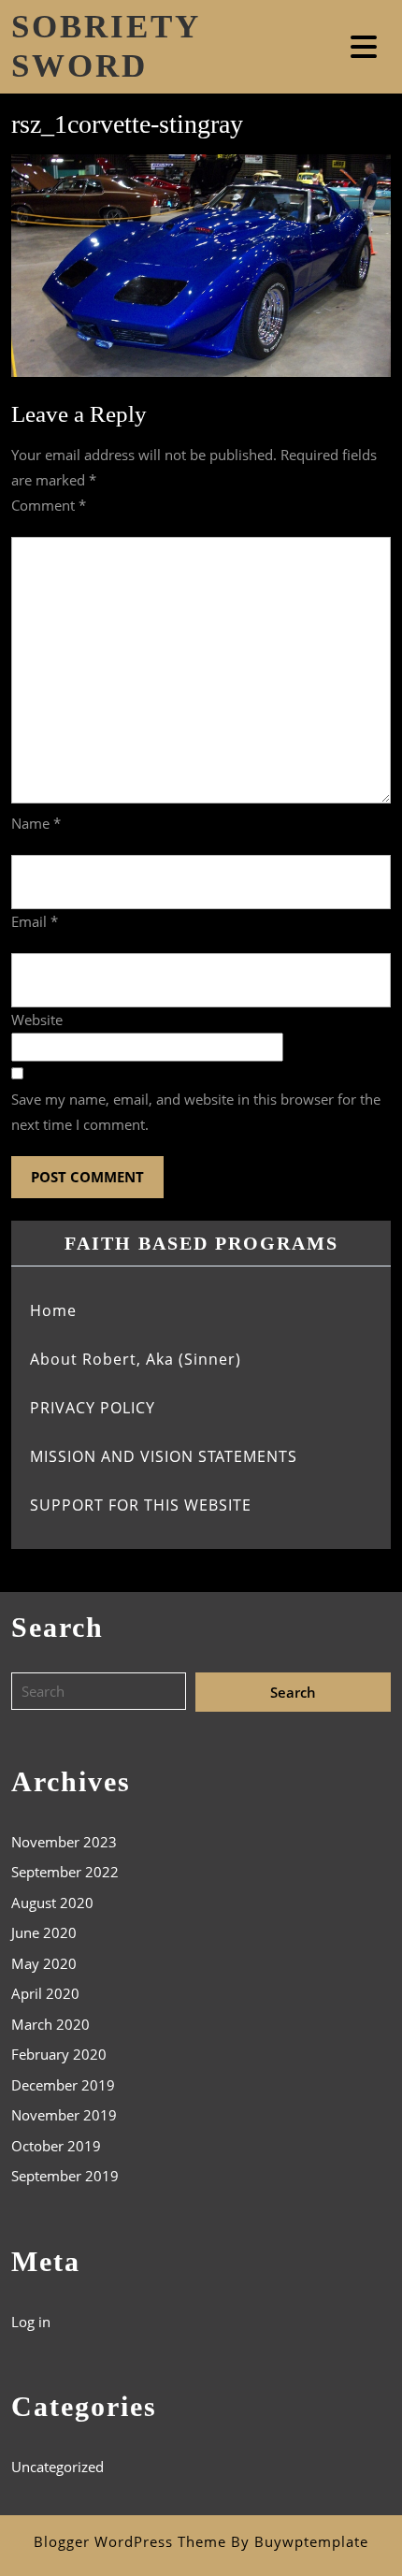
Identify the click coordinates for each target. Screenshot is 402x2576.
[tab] (366, 47)
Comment (49, 505)
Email (35, 921)
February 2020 (59, 2054)
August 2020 (52, 1903)
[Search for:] (103, 1693)
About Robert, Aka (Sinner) (136, 1359)
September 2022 (65, 1872)
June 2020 (44, 1932)
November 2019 (64, 2115)
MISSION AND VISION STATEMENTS (164, 1456)
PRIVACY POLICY (93, 1408)
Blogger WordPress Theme (130, 2541)
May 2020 (44, 1963)
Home (53, 1310)
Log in (31, 2322)
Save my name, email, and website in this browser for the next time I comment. (196, 1112)
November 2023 (64, 1842)
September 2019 (65, 2176)
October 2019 (56, 2146)
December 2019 (63, 2085)
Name (36, 823)
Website (37, 1020)
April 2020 (45, 1993)
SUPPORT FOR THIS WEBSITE (141, 1505)
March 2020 (50, 2024)
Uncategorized (57, 2467)
